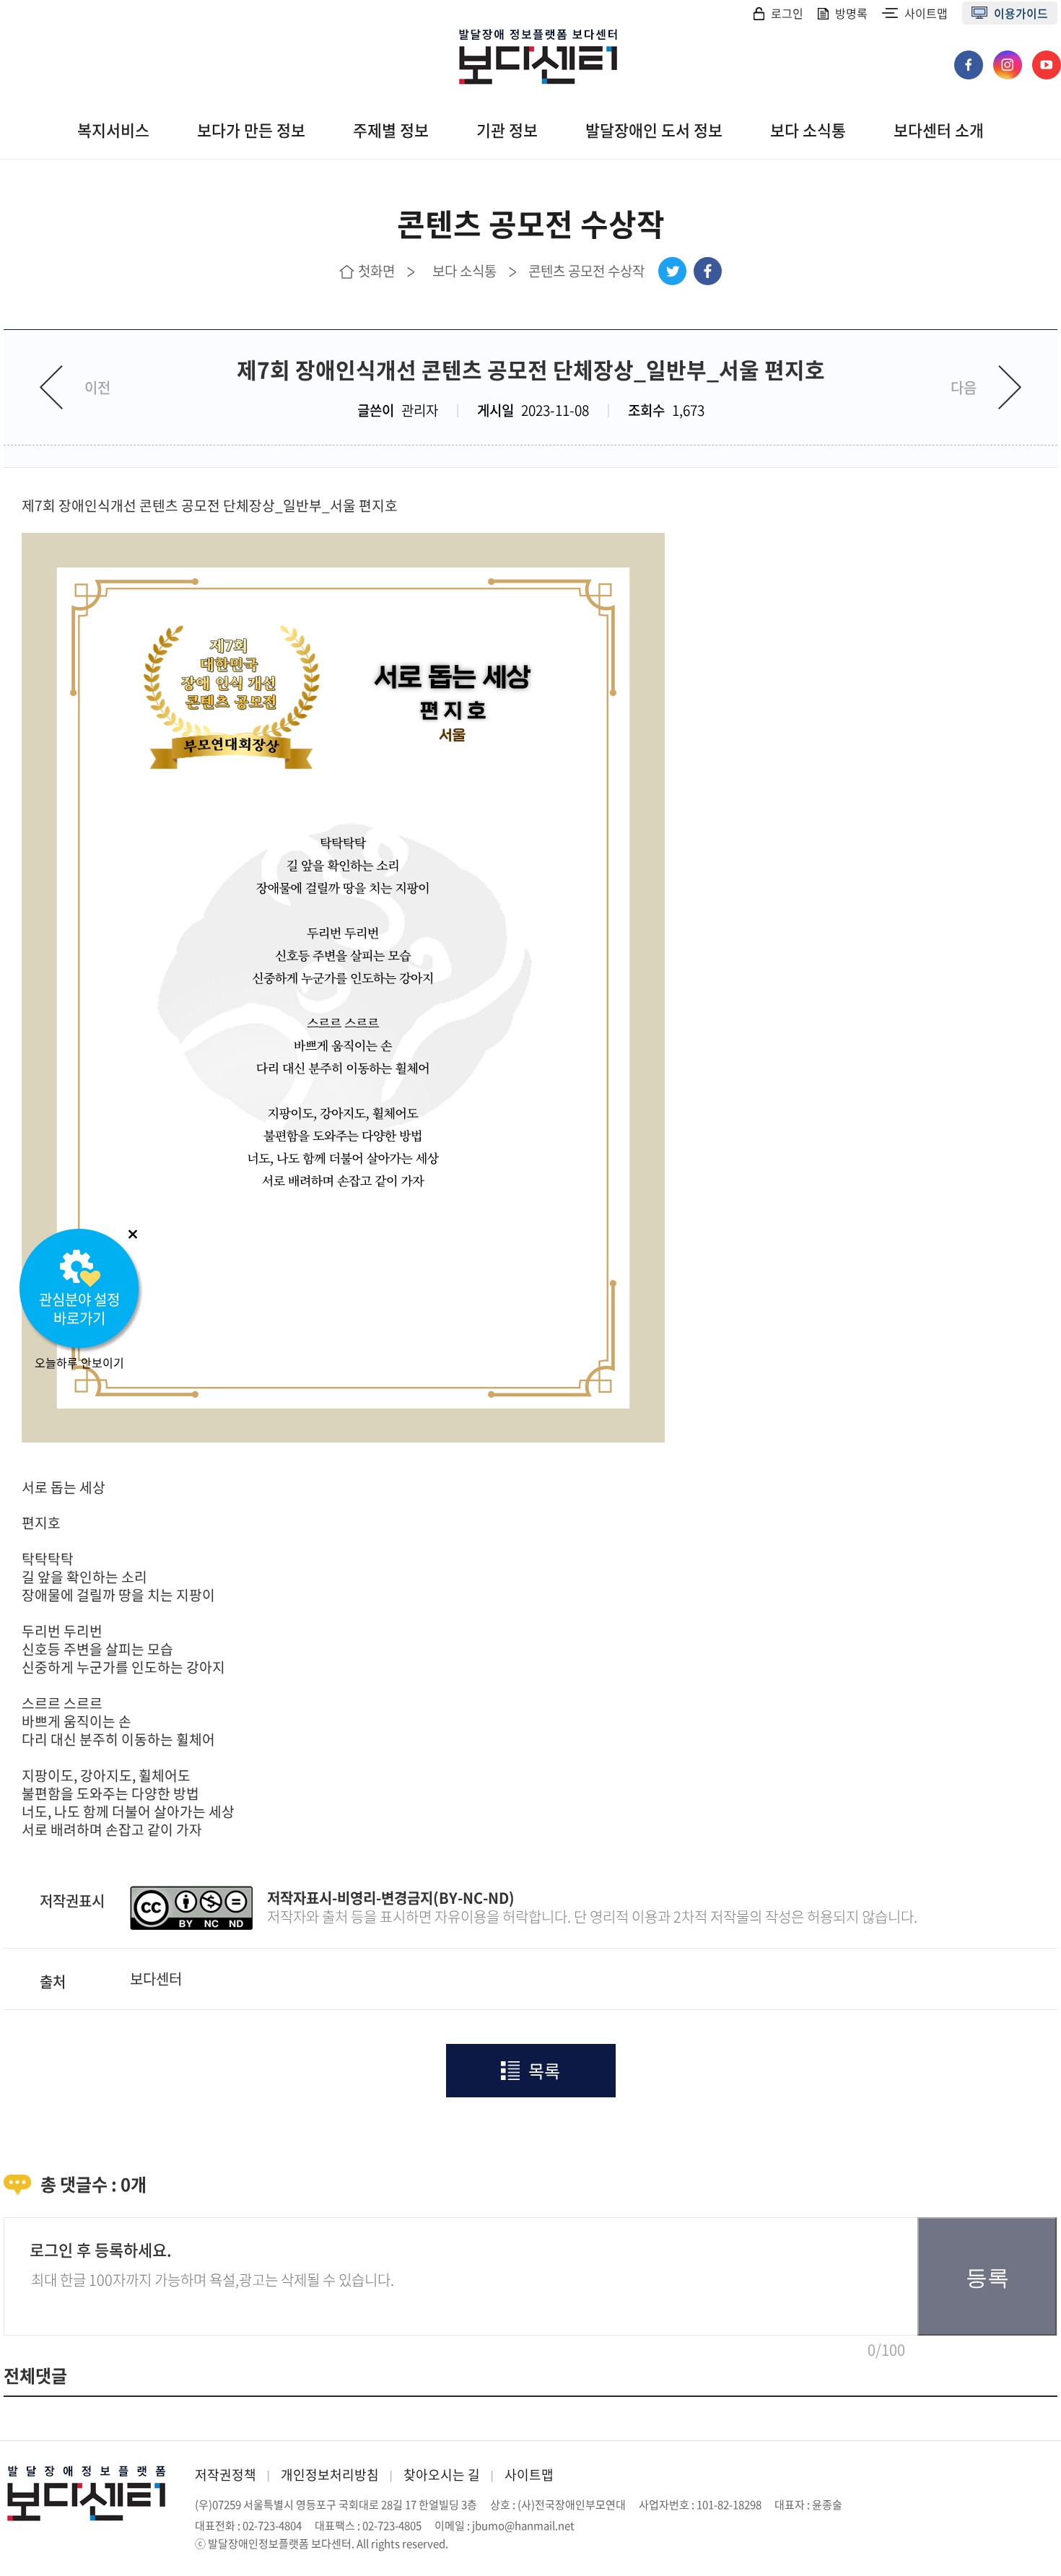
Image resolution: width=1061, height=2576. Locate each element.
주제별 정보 (391, 130)
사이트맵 (926, 13)
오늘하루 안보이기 (79, 1362)
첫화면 (376, 271)
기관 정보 (507, 130)
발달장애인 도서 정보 (654, 130)
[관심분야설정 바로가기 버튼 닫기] (133, 1234)
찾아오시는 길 (442, 2475)
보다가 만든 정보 (251, 130)
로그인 (787, 13)
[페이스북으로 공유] (708, 271)
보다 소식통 (808, 130)
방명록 (851, 13)
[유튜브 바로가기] (1047, 58)
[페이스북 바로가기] (970, 58)
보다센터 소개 (939, 130)
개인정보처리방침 (330, 2475)
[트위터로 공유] (672, 271)
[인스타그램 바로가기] (1009, 58)
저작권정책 (226, 2475)
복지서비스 (113, 130)
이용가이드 (1021, 13)
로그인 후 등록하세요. (101, 2249)
